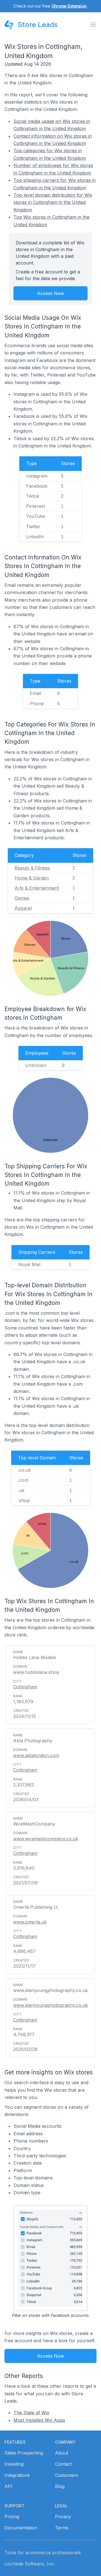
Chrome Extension (69, 6)
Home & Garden (32, 878)
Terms (62, 2528)
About (62, 2453)
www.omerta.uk (30, 1922)
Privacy (63, 2517)
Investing (14, 2464)
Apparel (23, 908)
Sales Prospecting (24, 2453)
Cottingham (25, 1687)
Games (22, 898)
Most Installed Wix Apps (39, 2420)
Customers (66, 2475)
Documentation (21, 2528)
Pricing (12, 2517)
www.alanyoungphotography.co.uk (50, 2005)
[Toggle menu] (93, 25)
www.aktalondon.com (36, 1755)
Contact (63, 2464)
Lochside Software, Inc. (30, 2564)
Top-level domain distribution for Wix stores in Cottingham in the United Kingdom (53, 202)
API (8, 2486)
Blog (60, 2486)
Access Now (50, 293)
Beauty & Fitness (32, 868)
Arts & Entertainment (37, 888)
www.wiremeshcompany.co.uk (46, 1839)
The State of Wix (31, 2413)
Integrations (17, 2475)
